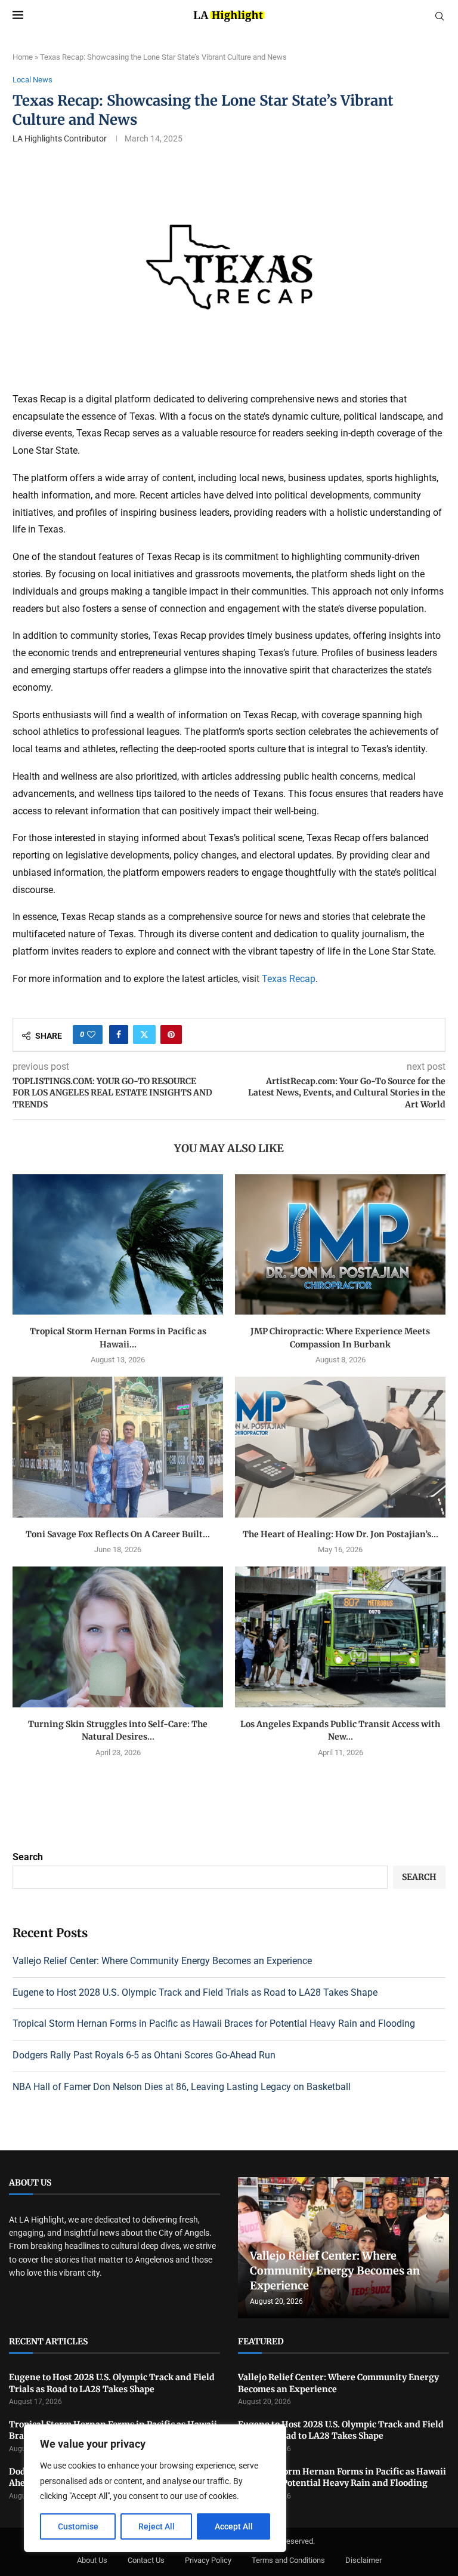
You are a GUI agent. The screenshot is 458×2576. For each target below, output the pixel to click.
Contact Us (146, 2560)
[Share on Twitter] (144, 1035)
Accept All (234, 2526)
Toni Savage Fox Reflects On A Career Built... (118, 1534)
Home (23, 57)
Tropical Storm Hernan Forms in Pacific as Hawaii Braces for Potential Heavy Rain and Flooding (214, 2023)
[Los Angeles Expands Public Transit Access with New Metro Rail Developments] (340, 1637)
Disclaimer (363, 2560)
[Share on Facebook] (119, 1035)
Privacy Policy (208, 2560)
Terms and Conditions (288, 2560)
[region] (155, 2488)
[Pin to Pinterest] (171, 1035)
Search (28, 1857)
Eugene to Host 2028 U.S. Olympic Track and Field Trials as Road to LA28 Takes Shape (195, 1992)
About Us (92, 2560)
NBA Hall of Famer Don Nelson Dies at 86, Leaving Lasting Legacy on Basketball (182, 2087)
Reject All (157, 2526)
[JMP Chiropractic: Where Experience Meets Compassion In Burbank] (340, 1244)
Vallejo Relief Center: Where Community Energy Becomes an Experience (162, 1961)
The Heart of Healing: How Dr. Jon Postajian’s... (341, 1534)
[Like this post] (91, 1035)
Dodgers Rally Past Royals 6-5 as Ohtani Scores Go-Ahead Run (144, 2055)
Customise (78, 2526)
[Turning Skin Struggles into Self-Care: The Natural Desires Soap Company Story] (118, 1637)
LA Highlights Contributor (60, 139)
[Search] (440, 17)
